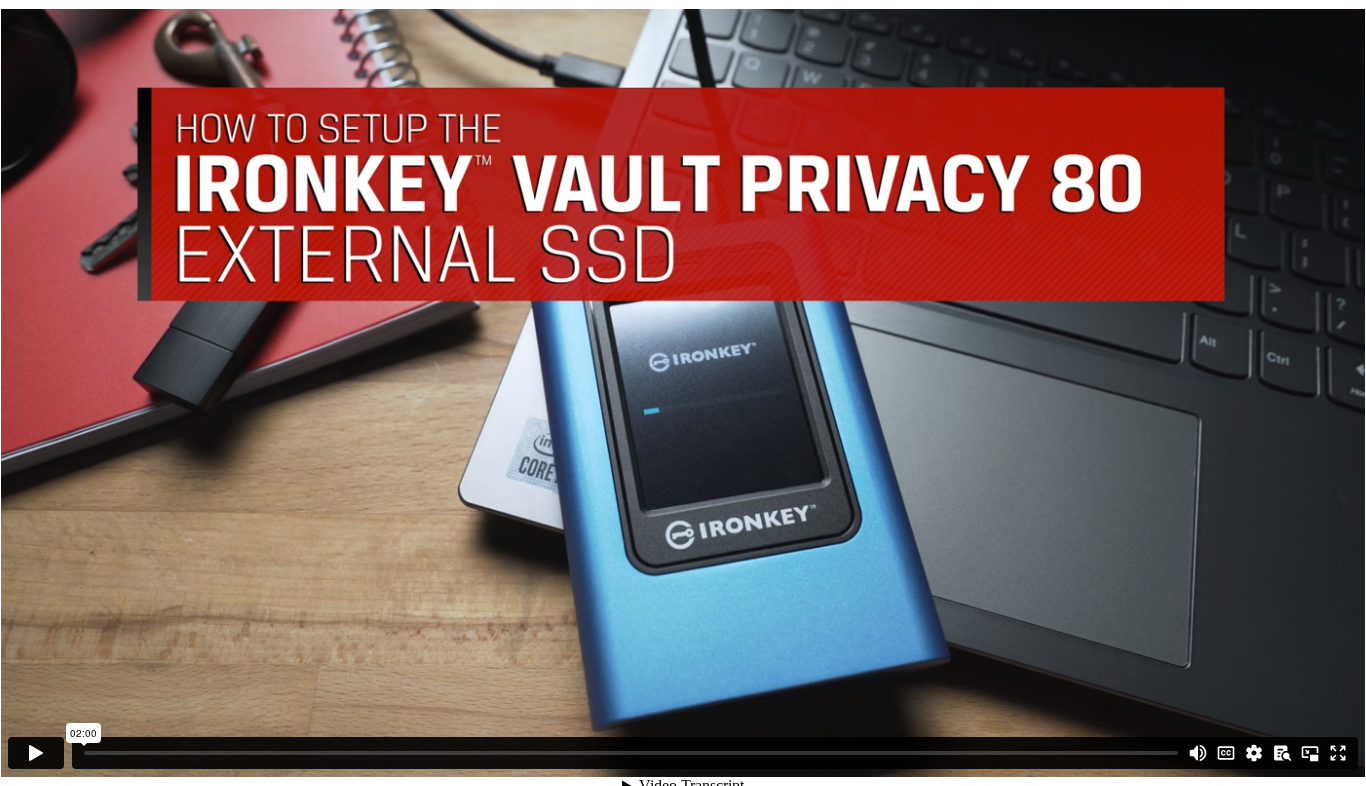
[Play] (36, 753)
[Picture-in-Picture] (1310, 753)
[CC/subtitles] (1226, 753)
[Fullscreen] (1338, 753)
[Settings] (1254, 753)
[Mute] (1198, 753)
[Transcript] (1282, 753)
